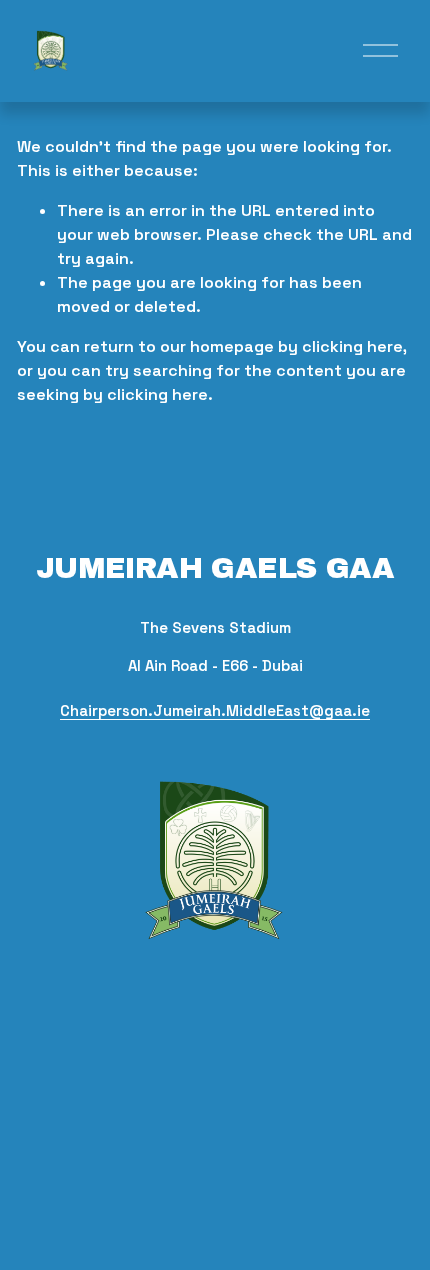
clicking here (352, 346)
